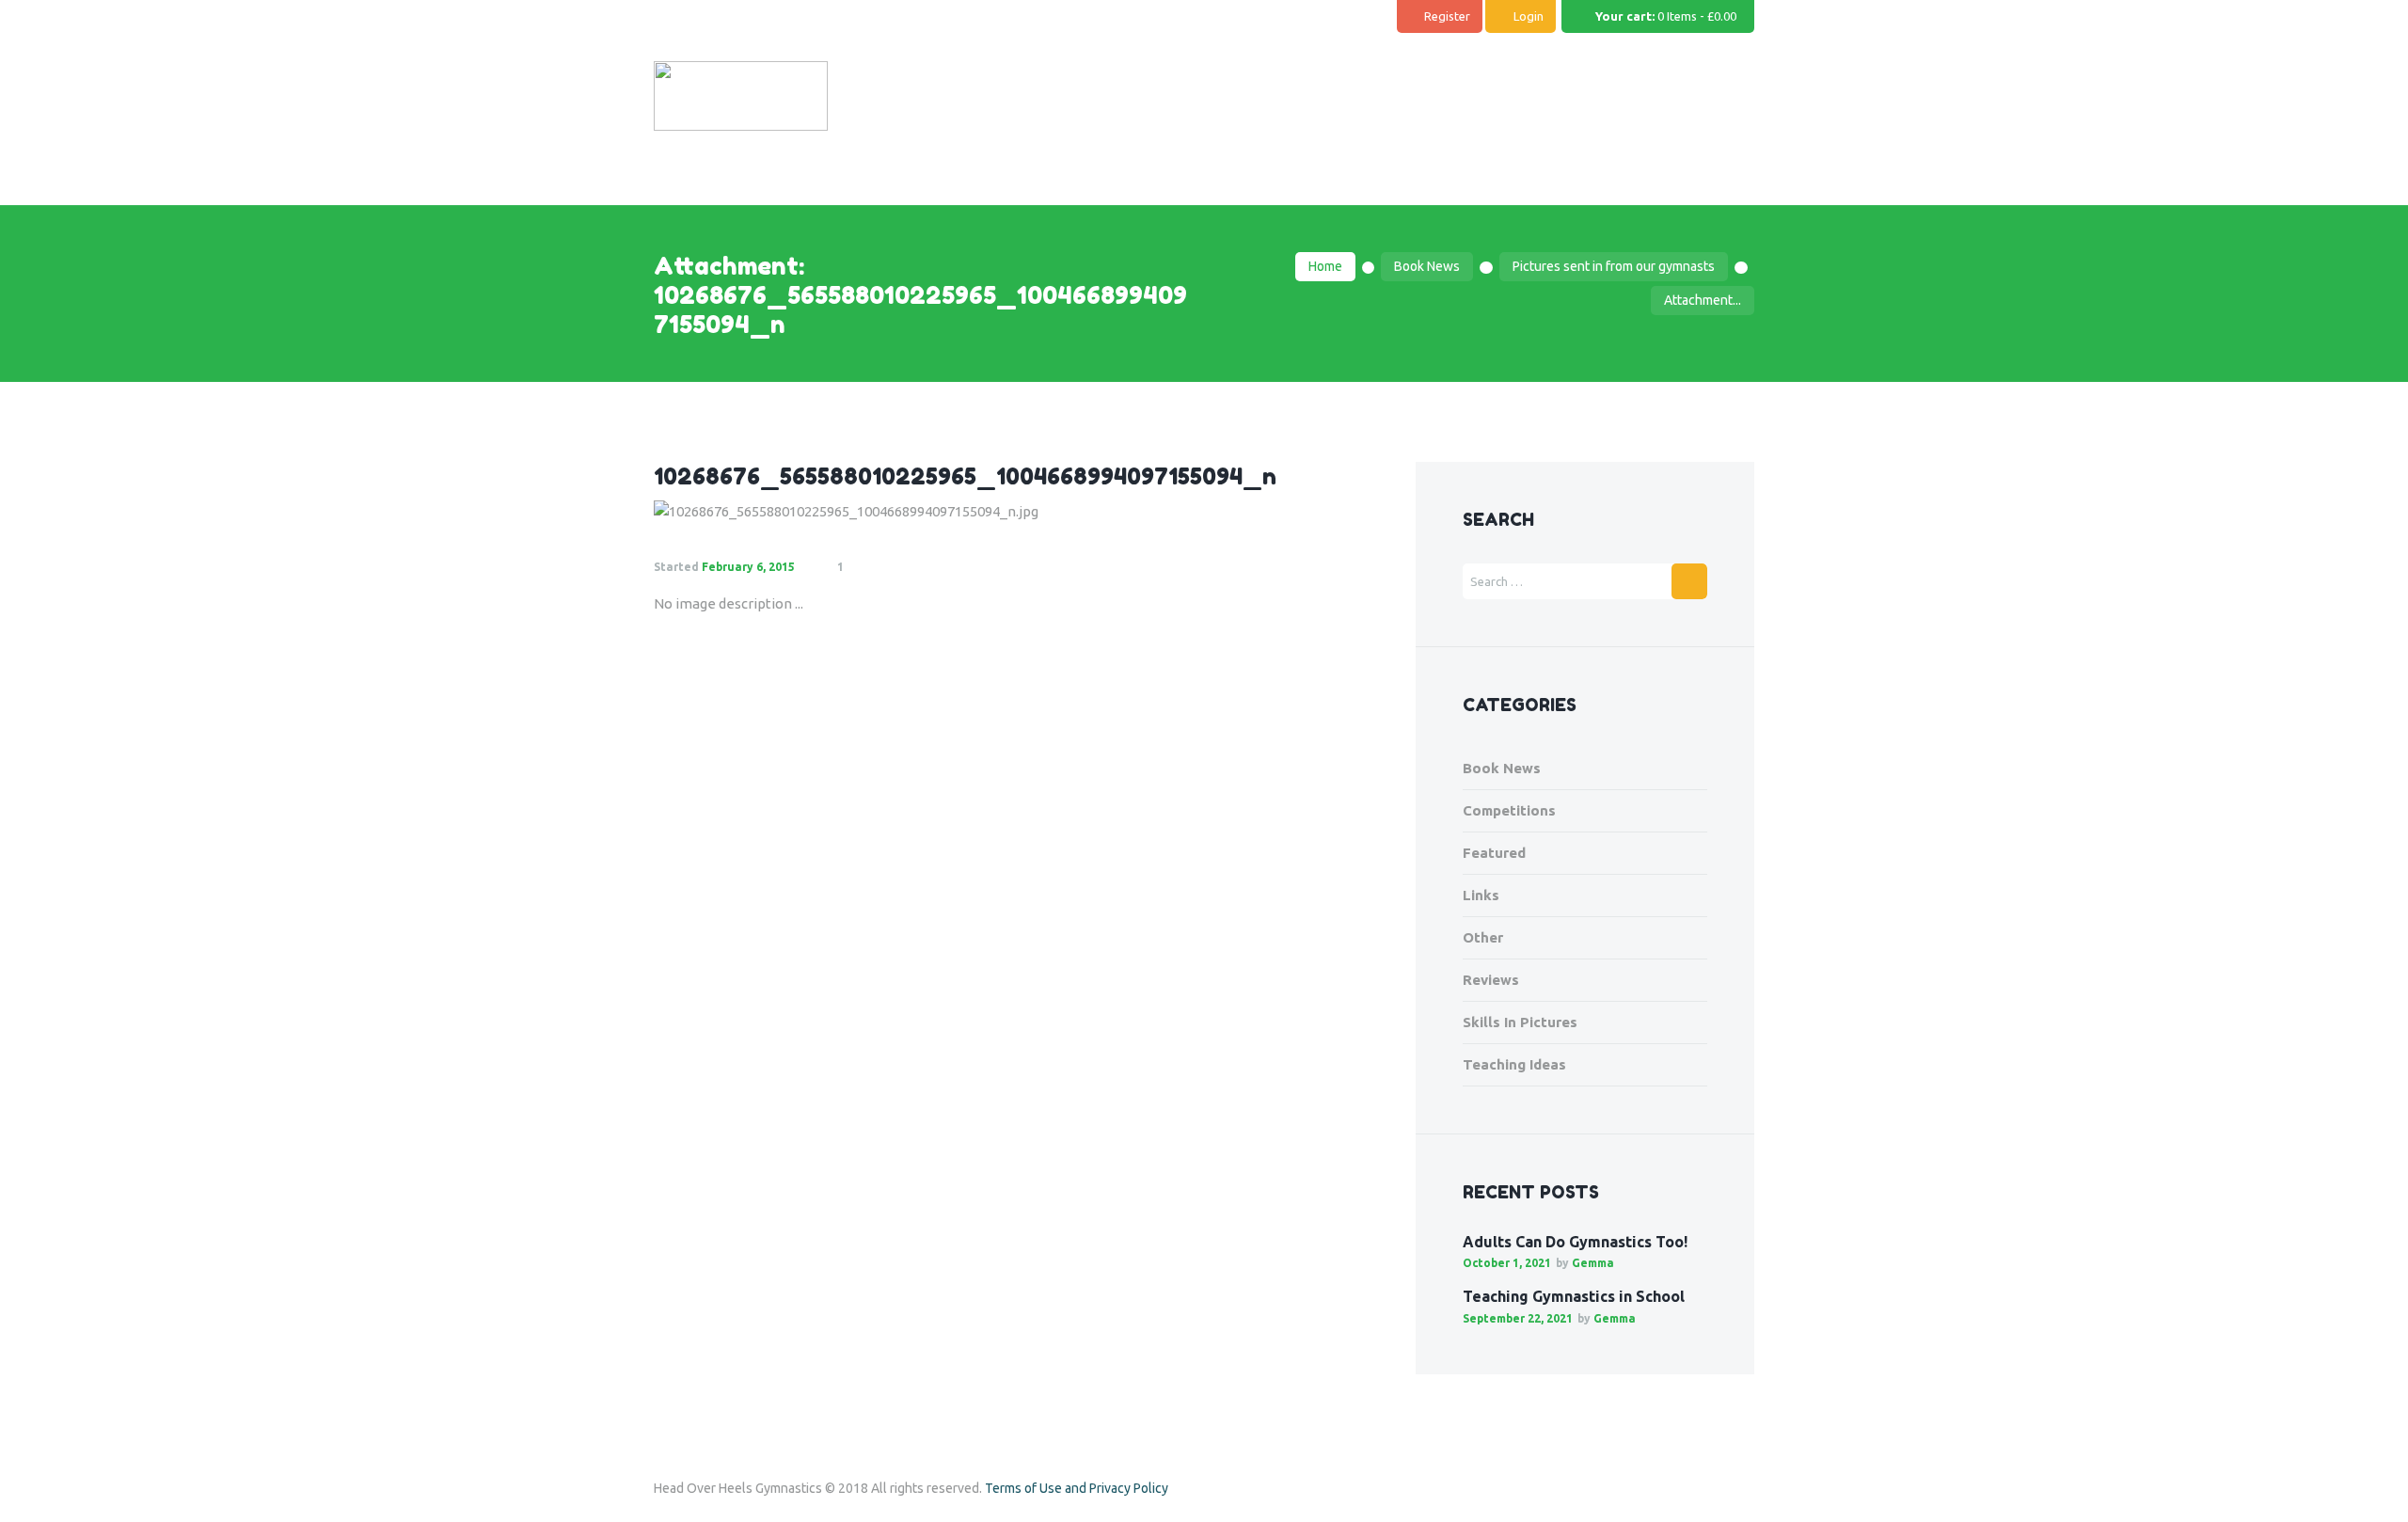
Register (1447, 16)
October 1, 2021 (1507, 1263)
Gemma (1593, 1263)
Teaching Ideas (1514, 1064)
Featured (1494, 853)
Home (1325, 266)
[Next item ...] (1197, 512)
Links (1481, 895)
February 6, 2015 (748, 567)
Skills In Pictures (1520, 1022)
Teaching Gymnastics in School (1574, 1296)
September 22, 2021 (1518, 1318)
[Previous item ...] (835, 512)
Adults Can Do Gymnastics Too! (1575, 1242)
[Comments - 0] (862, 567)
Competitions (1509, 810)
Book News (1427, 266)
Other (1483, 937)
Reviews (1491, 980)
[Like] (887, 567)
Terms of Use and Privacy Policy (1077, 1488)
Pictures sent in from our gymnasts (1614, 266)
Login (1529, 16)
